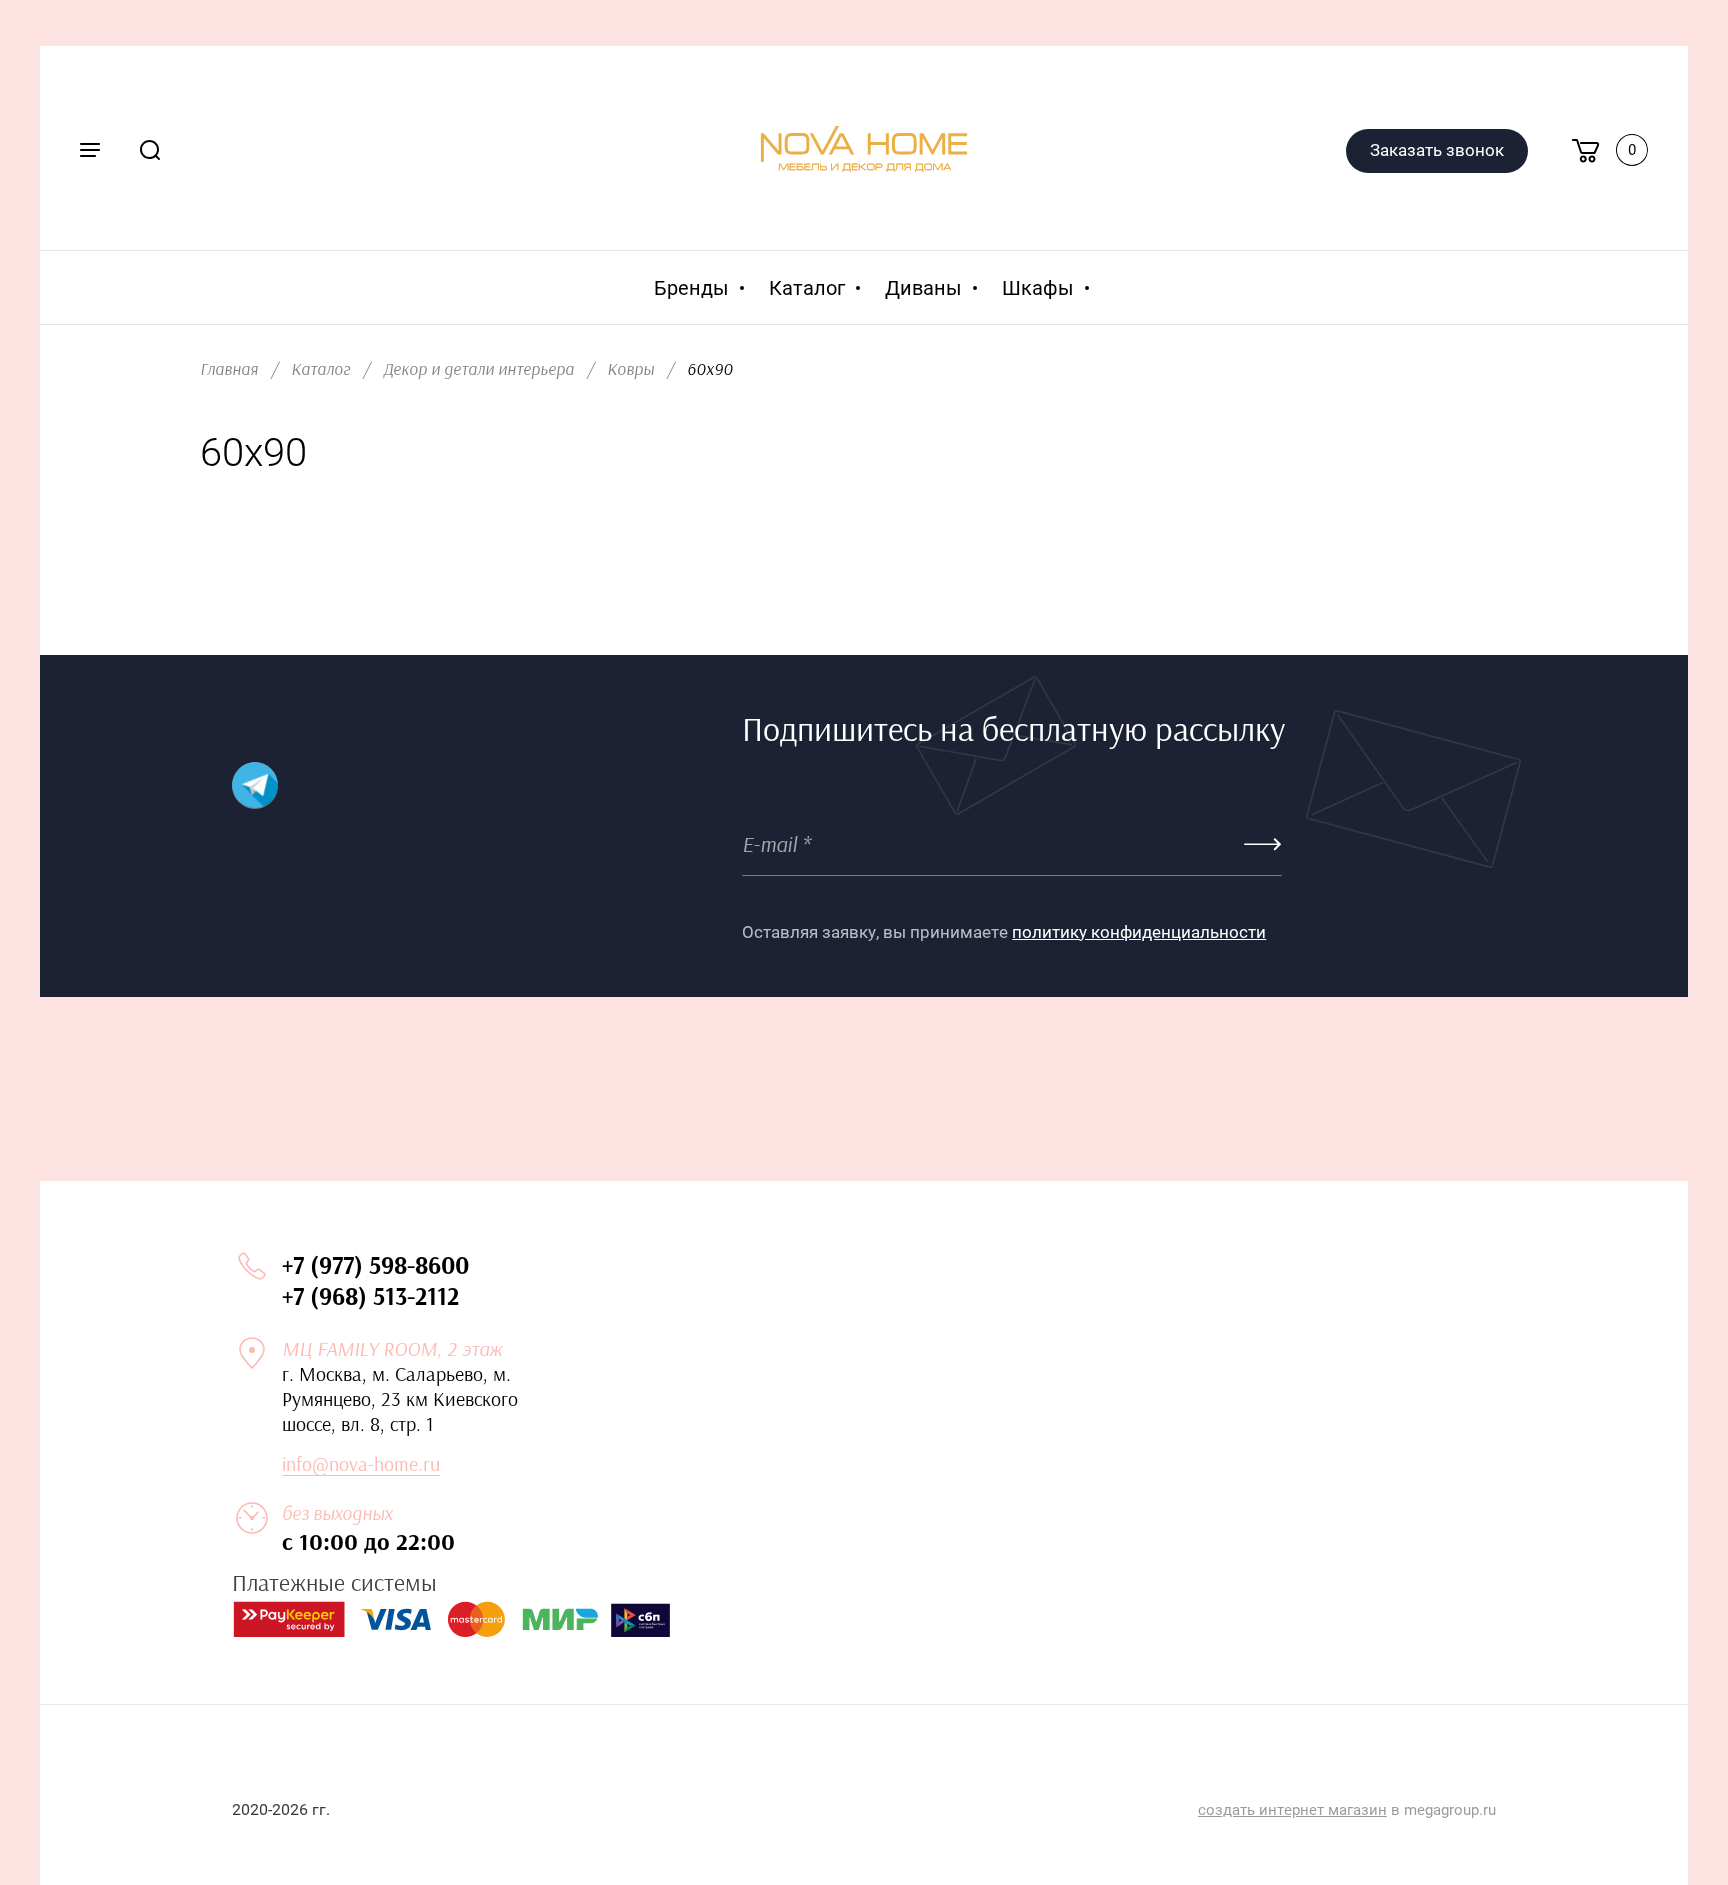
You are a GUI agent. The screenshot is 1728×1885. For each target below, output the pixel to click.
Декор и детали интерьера (478, 369)
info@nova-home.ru (361, 1465)
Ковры (630, 369)
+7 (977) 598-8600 (375, 1266)
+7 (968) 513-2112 (370, 1297)
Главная (229, 369)
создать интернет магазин (1292, 1810)
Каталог (320, 369)
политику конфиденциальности (1139, 932)
